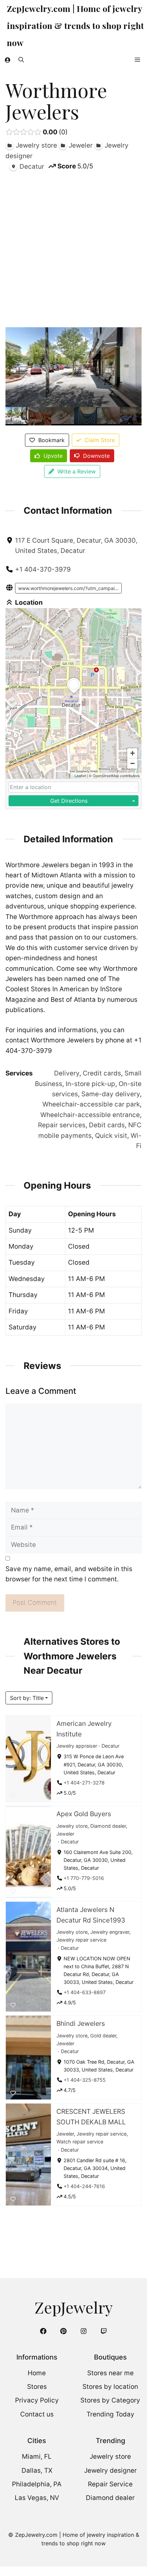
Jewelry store (72, 1826)
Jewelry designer (110, 2470)
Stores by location (110, 2387)
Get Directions (69, 801)
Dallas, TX (37, 2470)
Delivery (67, 1073)
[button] (21, 60)
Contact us (37, 2414)
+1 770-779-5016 (84, 1878)
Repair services (62, 1125)
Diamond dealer (108, 1826)
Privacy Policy (37, 2400)
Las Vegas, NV (37, 2498)
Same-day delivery (111, 1094)
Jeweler (65, 1834)
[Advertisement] (73, 248)
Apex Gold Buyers (84, 1814)
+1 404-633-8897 (85, 1992)
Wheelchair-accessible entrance (90, 1115)
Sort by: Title (27, 1698)
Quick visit (111, 1136)
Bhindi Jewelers (81, 2023)
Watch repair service (80, 2142)
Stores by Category (110, 2400)
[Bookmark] (13, 1795)
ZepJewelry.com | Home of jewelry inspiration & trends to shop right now (75, 25)
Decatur (110, 1746)
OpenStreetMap (106, 775)
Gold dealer (103, 2036)
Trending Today (110, 2414)
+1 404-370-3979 (43, 569)
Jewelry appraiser (77, 1746)
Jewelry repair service (81, 1940)
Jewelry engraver (110, 1932)
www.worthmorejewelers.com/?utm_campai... (68, 588)
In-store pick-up (90, 1084)
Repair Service (110, 2484)
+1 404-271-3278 (84, 1782)
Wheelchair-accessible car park (91, 1104)
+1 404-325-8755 (85, 2080)
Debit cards (107, 1125)
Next (135, 416)
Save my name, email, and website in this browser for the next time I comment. (69, 1574)
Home (37, 2373)
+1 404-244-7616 (84, 2186)
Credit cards (102, 1073)
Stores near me (110, 2373)
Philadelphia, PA (37, 2484)
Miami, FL (37, 2457)
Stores (37, 2387)
